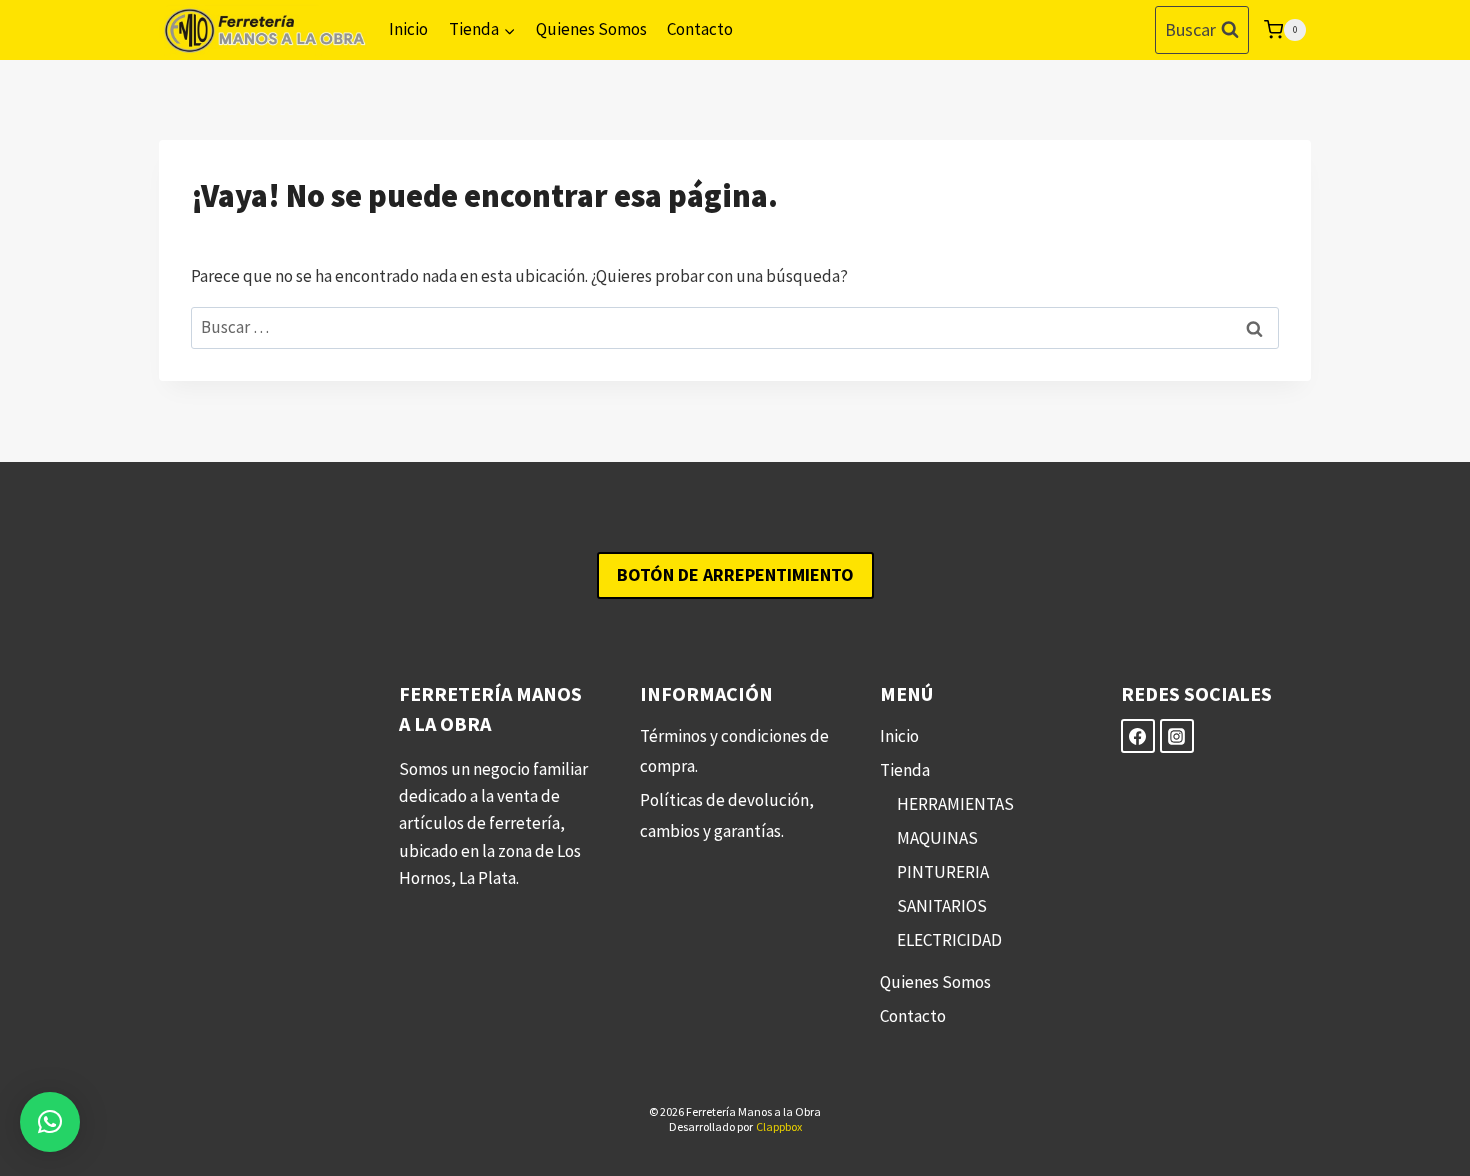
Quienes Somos (591, 29)
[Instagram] (1177, 736)
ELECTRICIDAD (949, 940)
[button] (50, 1122)
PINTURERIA (943, 872)
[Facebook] (1138, 736)
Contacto (700, 29)
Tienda (905, 770)
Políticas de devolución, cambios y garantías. (727, 815)
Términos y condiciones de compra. (734, 751)
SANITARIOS (942, 906)
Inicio (408, 29)
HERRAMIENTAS (955, 804)
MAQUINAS (937, 838)
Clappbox (779, 1126)
